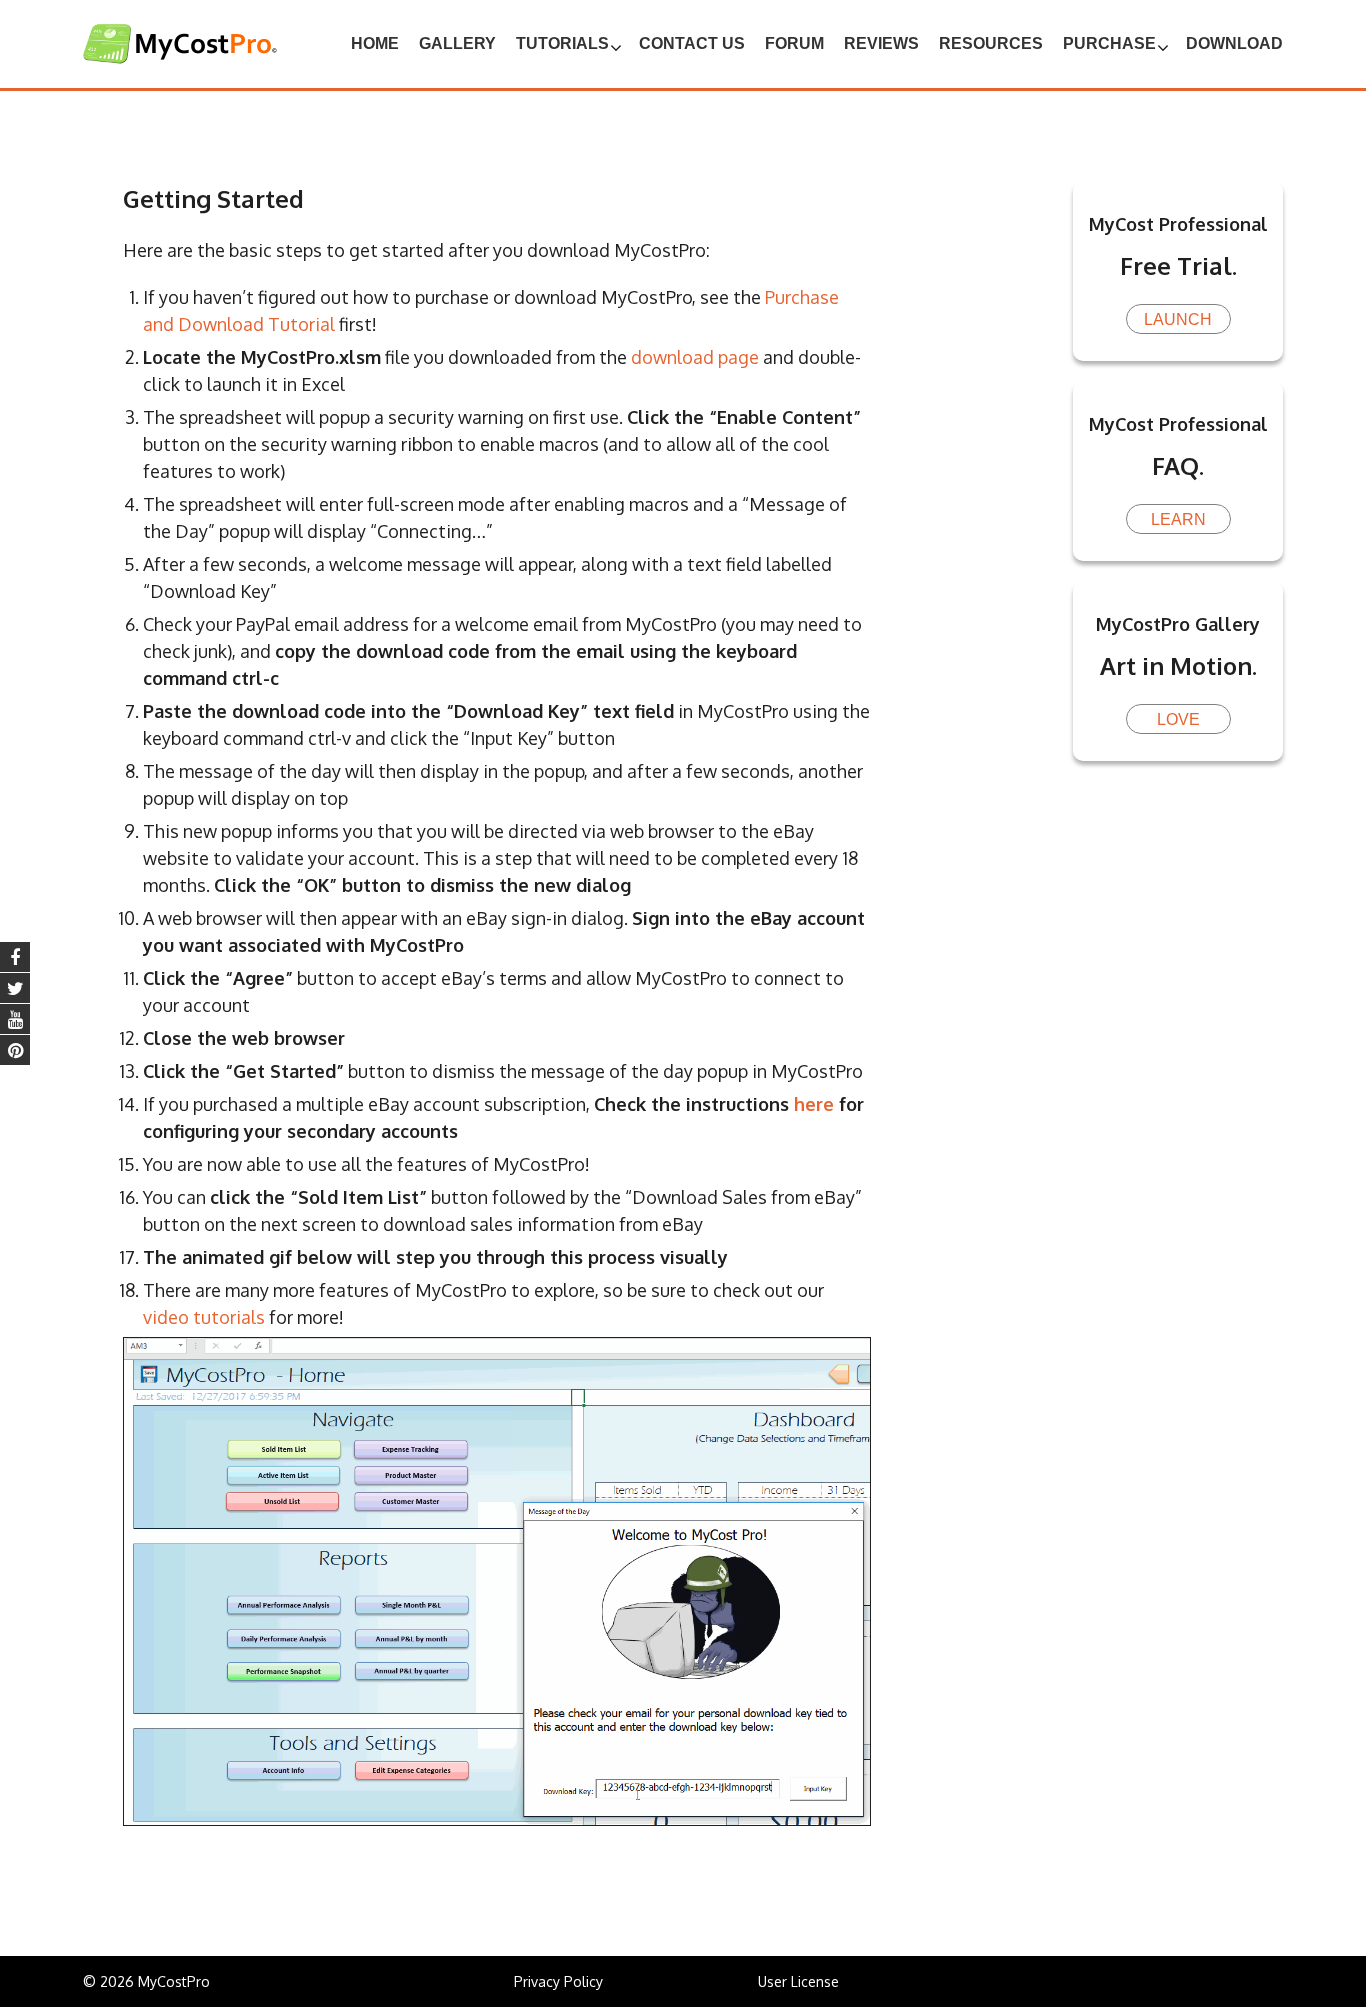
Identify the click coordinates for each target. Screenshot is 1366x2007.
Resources (991, 43)
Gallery (457, 43)
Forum (794, 43)
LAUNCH (1178, 319)
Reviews (881, 43)
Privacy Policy (558, 1981)
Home (375, 43)
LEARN (1178, 519)
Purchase (1109, 43)
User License (798, 1981)
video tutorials (204, 1317)
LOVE (1178, 719)
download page (695, 357)
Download (1234, 43)
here (814, 1104)
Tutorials (562, 43)
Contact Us (692, 43)
